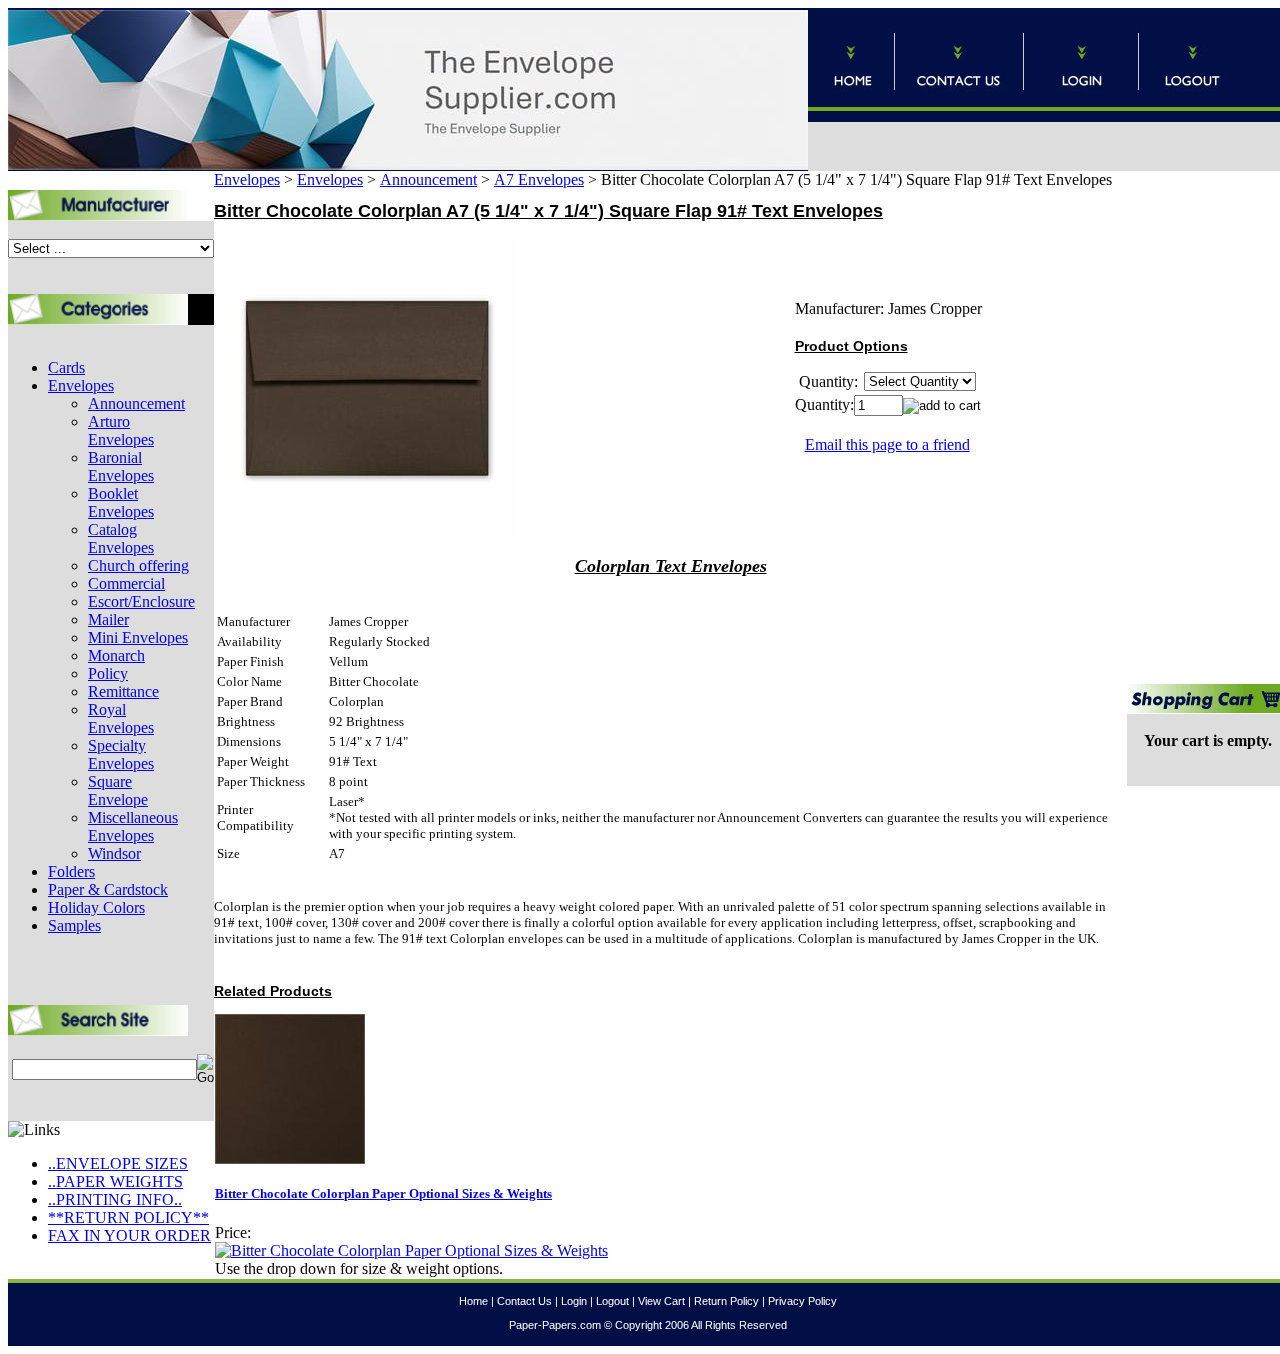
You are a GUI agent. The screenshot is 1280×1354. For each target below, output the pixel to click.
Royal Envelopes (121, 718)
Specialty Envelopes (121, 754)
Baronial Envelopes (121, 466)
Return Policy (726, 1301)
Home (473, 1301)
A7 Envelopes (539, 179)
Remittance (123, 691)
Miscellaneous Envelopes (133, 826)
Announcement (136, 403)
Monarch (116, 655)
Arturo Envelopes (121, 430)
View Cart (661, 1301)
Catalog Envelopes (121, 538)
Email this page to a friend (887, 444)
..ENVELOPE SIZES (118, 1163)
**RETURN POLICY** (128, 1217)
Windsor (114, 853)
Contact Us (524, 1301)
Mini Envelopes (138, 637)
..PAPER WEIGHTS (115, 1181)
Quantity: (824, 404)
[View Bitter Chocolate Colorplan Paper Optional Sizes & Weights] (411, 1250)
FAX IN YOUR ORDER (129, 1235)
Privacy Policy (802, 1301)
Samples (74, 925)
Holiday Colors (96, 907)
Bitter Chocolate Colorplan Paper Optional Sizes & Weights (383, 1193)
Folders (71, 871)
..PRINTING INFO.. (115, 1199)
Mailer (108, 619)
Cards (66, 367)
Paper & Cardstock (108, 889)
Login (574, 1301)
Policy (108, 673)
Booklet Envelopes (121, 502)
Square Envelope (118, 790)
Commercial (126, 583)
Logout (612, 1301)
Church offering (138, 565)
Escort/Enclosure (141, 601)
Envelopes (81, 385)
